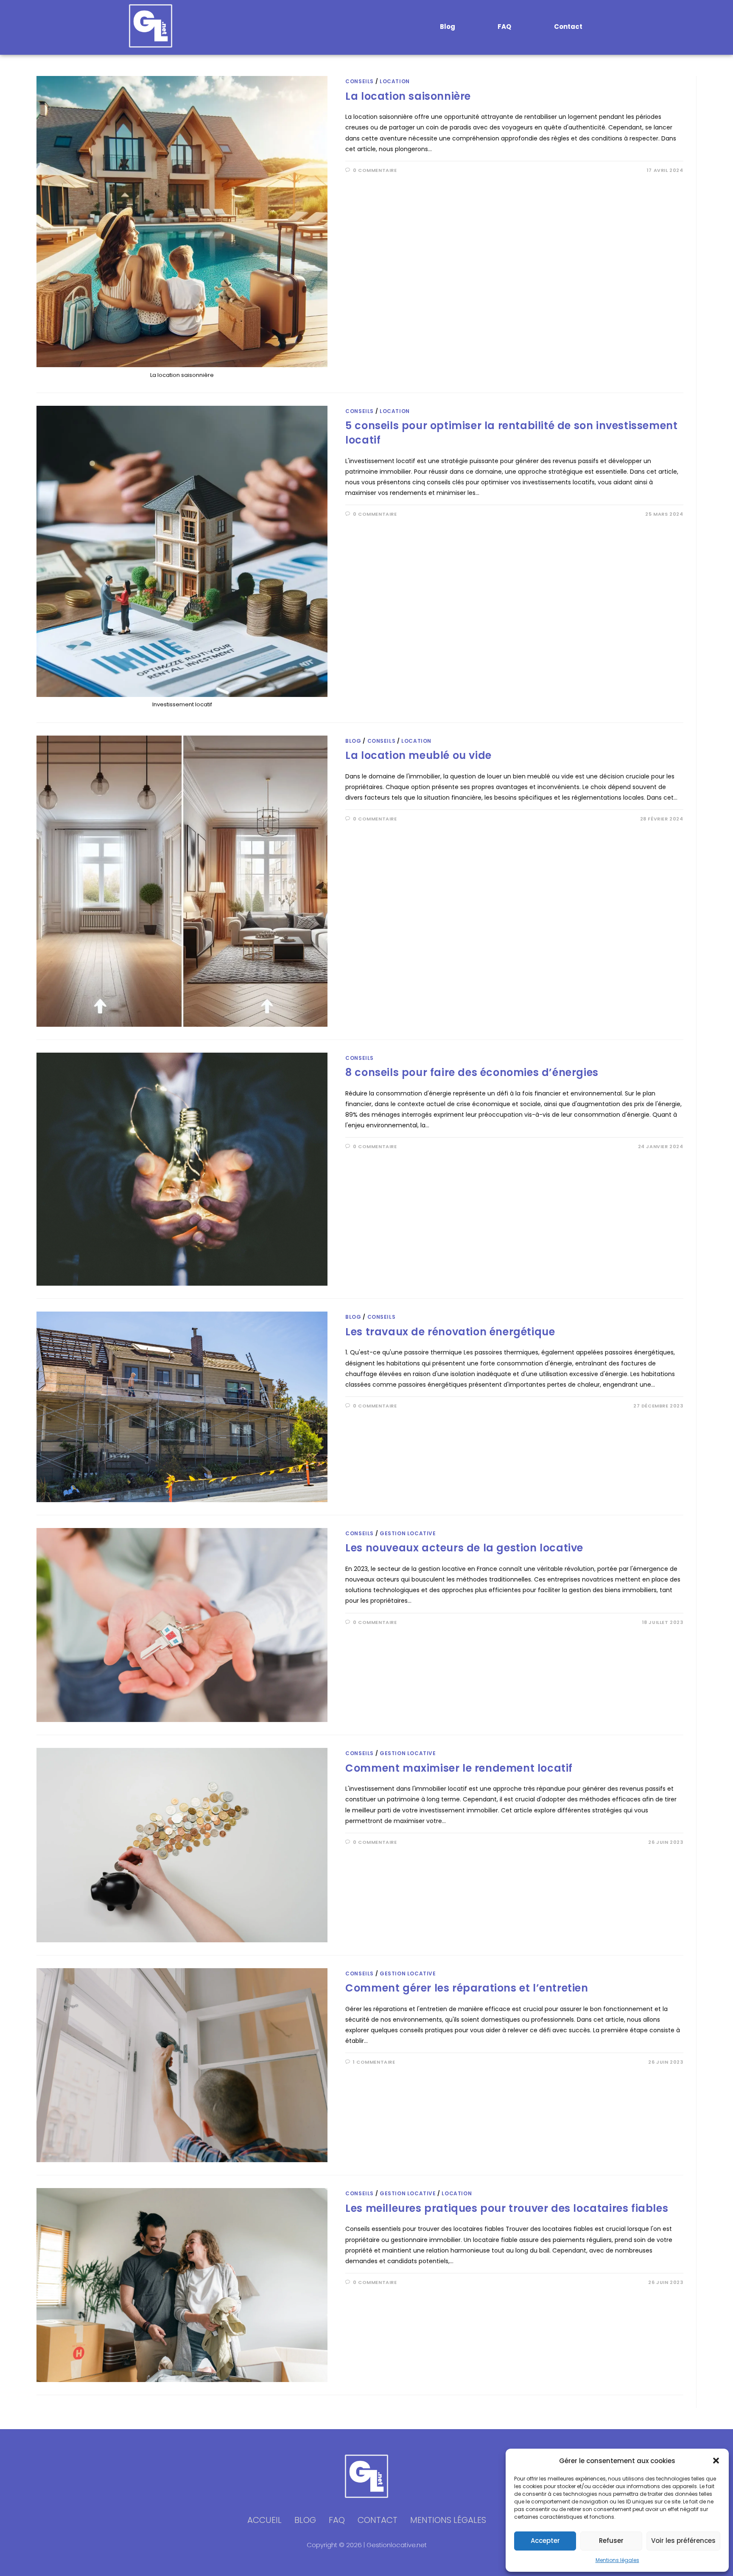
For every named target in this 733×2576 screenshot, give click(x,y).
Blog (448, 27)
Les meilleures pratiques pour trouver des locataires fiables (507, 2208)
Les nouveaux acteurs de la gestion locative (464, 1548)
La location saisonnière (408, 96)
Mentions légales (617, 2560)
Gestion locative (408, 1533)
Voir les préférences (683, 2541)
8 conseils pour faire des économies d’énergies (472, 1072)
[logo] (151, 26)
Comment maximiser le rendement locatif (459, 1768)
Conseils (360, 81)
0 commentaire (375, 170)
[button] (716, 2461)
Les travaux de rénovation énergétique (450, 1332)
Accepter (545, 2541)
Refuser (611, 2541)
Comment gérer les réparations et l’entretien (467, 1988)
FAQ (504, 27)
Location (395, 81)
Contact (568, 27)
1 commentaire (374, 2062)
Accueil (264, 2520)
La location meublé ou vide (418, 755)
